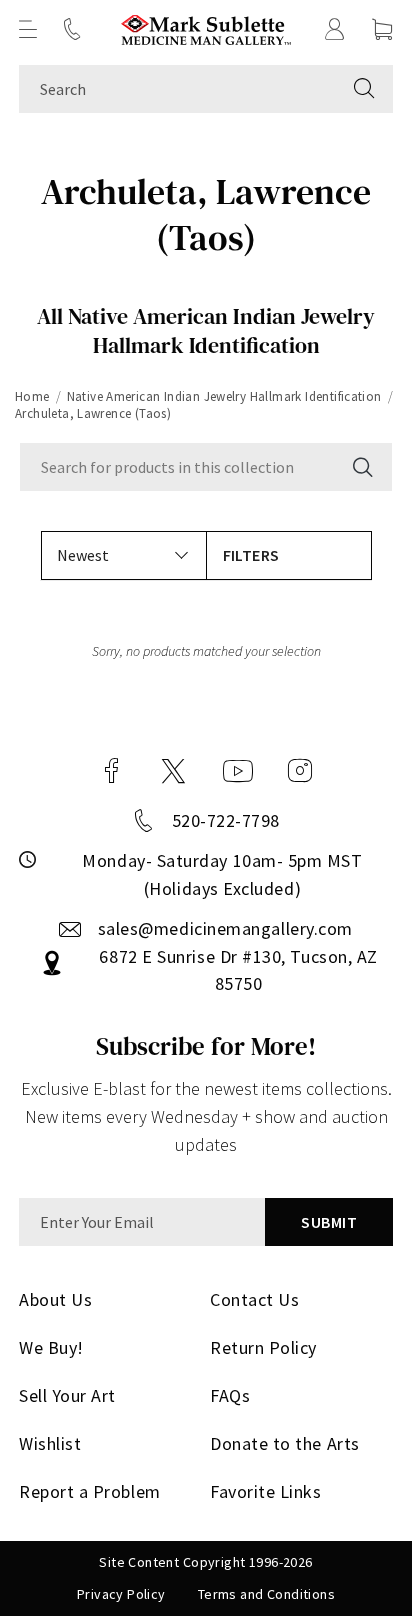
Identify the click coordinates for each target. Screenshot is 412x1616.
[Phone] (72, 29)
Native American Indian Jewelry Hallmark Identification (224, 396)
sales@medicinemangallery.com (225, 928)
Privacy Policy (121, 1594)
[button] (28, 29)
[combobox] (177, 89)
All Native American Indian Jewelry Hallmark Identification (206, 330)
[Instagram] (300, 771)
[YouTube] (238, 771)
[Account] (335, 29)
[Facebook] (112, 771)
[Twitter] (173, 771)
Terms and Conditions (266, 1594)
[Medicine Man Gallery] (206, 29)
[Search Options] (361, 467)
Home (32, 396)
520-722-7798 (226, 820)
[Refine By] (289, 555)
